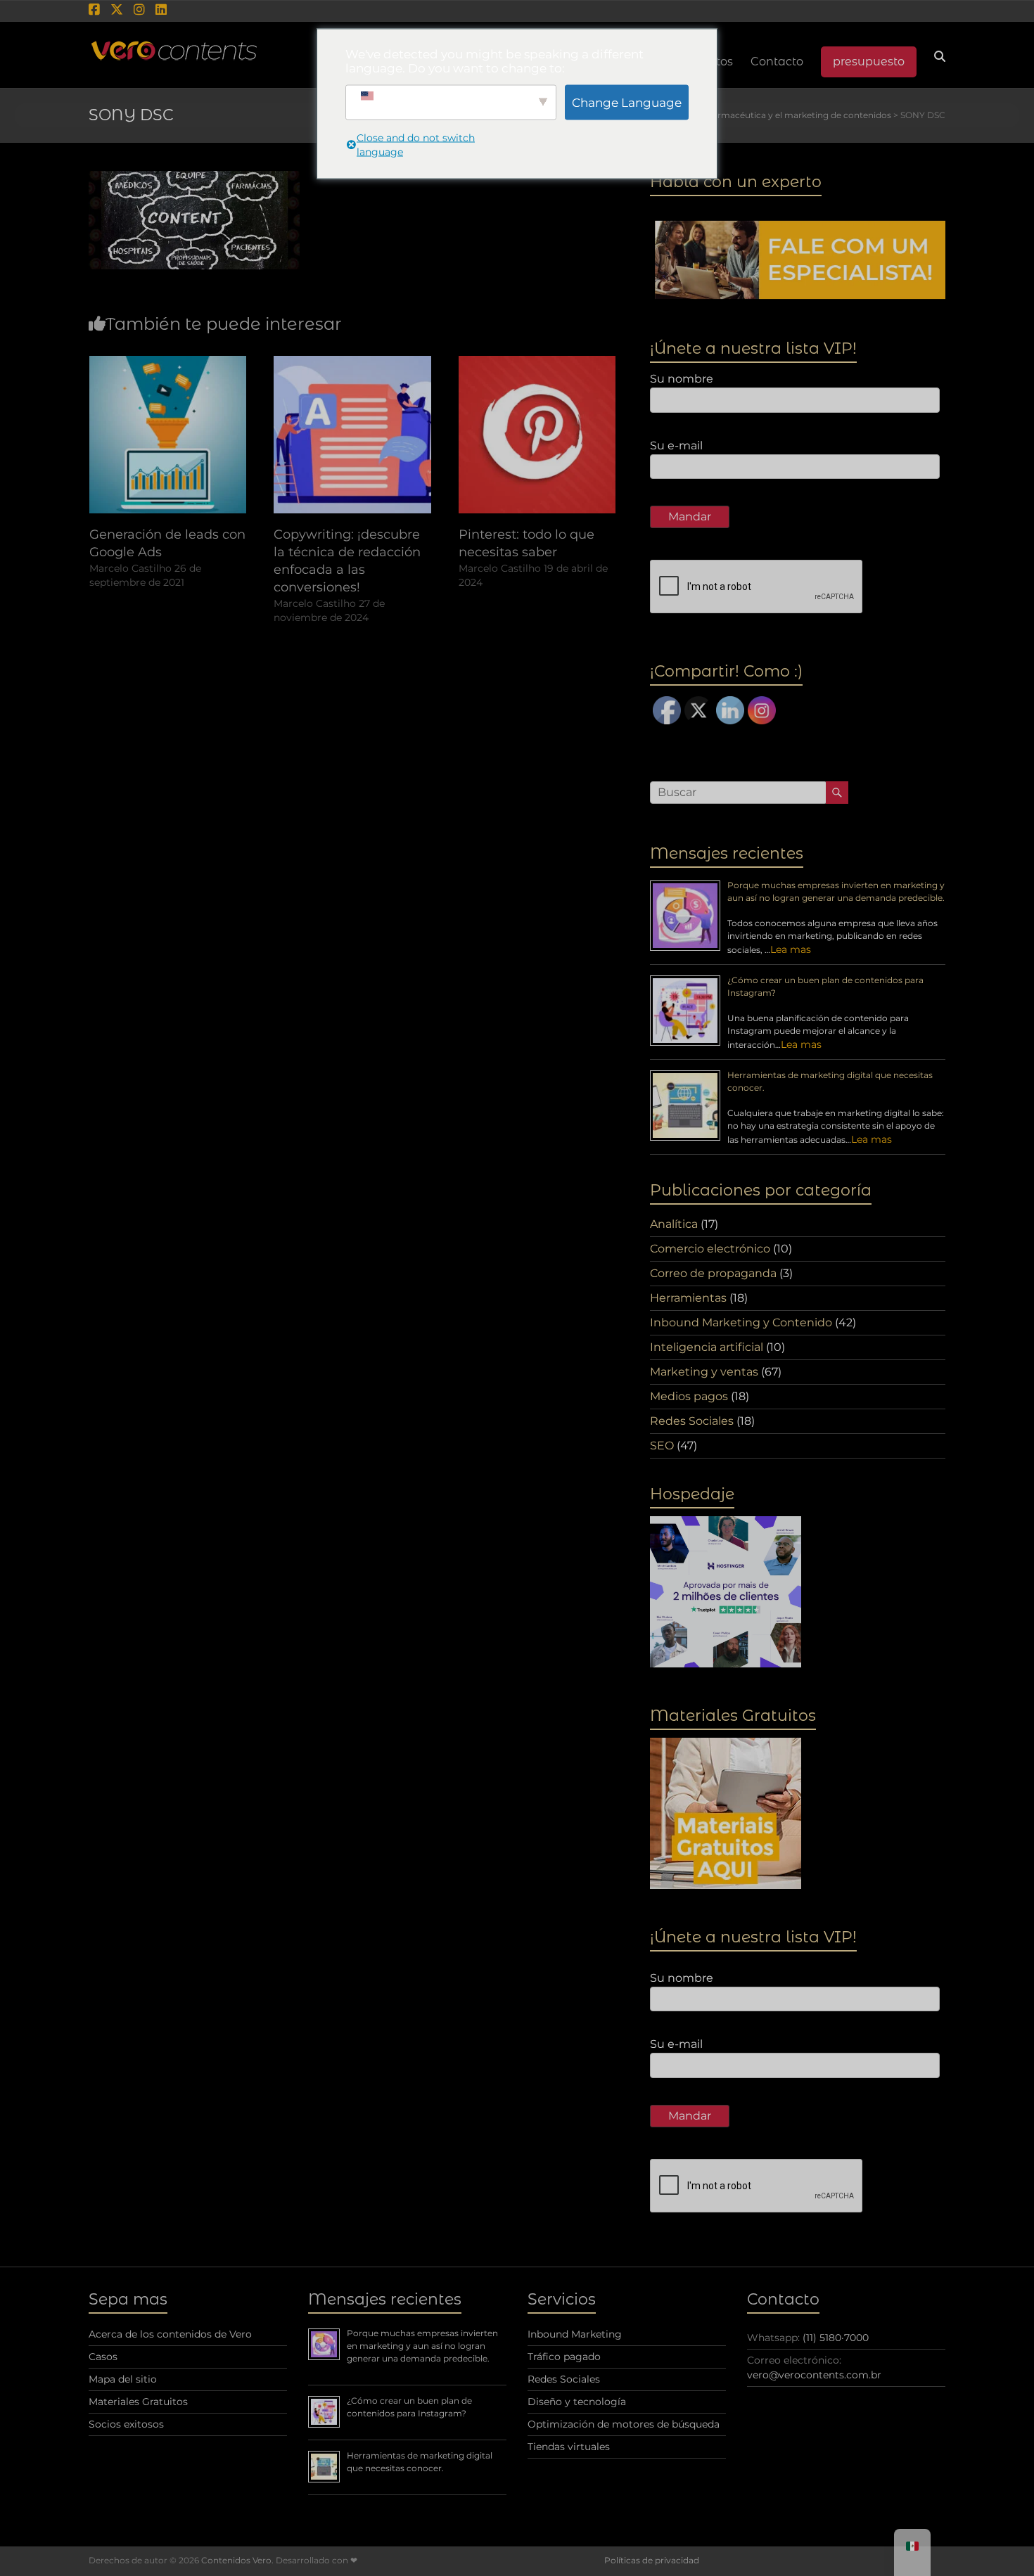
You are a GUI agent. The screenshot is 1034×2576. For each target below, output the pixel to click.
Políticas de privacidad (652, 2560)
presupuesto (869, 62)
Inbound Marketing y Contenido (741, 1322)
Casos (103, 2357)
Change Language (627, 102)
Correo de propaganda (713, 1273)
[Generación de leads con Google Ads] (168, 363)
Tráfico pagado (564, 2357)
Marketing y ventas (704, 1372)
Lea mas (791, 949)
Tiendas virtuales (569, 2447)
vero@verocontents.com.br (814, 2375)
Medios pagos (689, 1396)
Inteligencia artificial (707, 1347)
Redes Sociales (692, 1421)
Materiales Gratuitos (138, 2402)
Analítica (674, 1224)
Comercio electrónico (710, 1249)
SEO (662, 1446)
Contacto (777, 62)
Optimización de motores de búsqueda (624, 2424)
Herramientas (688, 1298)
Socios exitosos (126, 2424)
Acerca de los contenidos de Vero (170, 2334)
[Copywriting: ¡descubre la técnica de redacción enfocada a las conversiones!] (352, 363)
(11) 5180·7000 (836, 2338)
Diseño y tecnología (577, 2402)
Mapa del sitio (123, 2379)
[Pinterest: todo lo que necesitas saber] (537, 363)
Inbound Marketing (575, 2334)
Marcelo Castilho (130, 568)
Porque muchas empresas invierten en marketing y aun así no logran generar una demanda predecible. (422, 2346)
